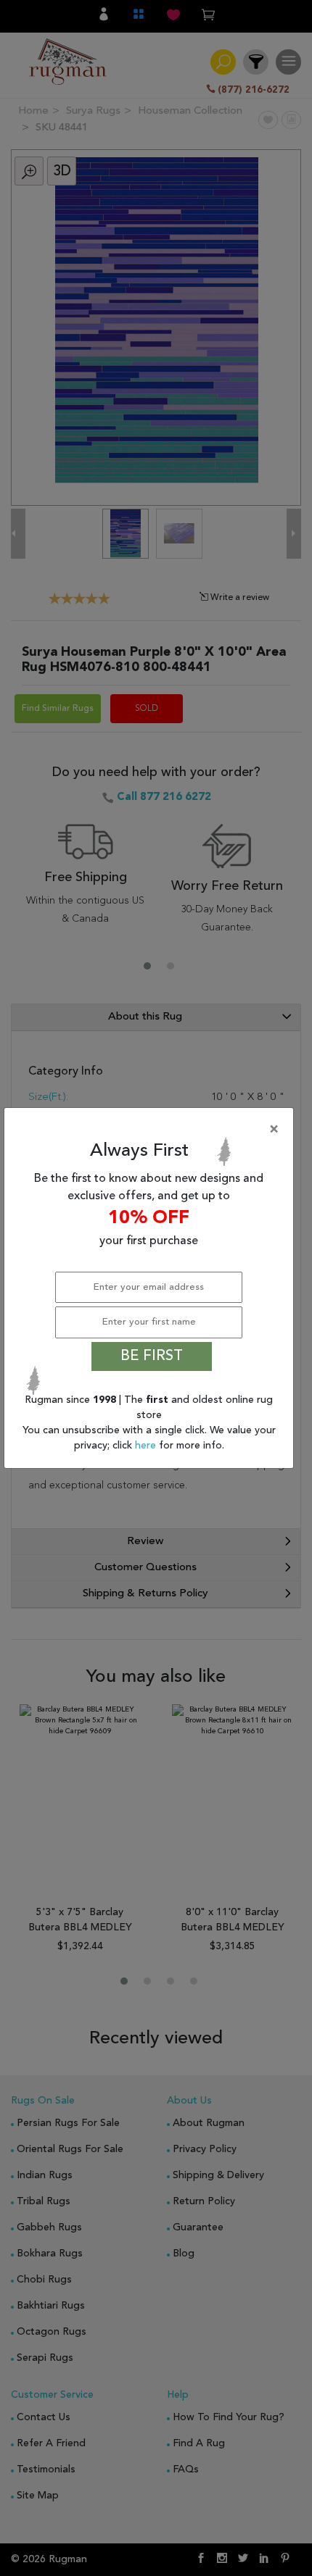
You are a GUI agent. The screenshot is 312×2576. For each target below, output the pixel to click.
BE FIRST (152, 1356)
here (147, 1446)
